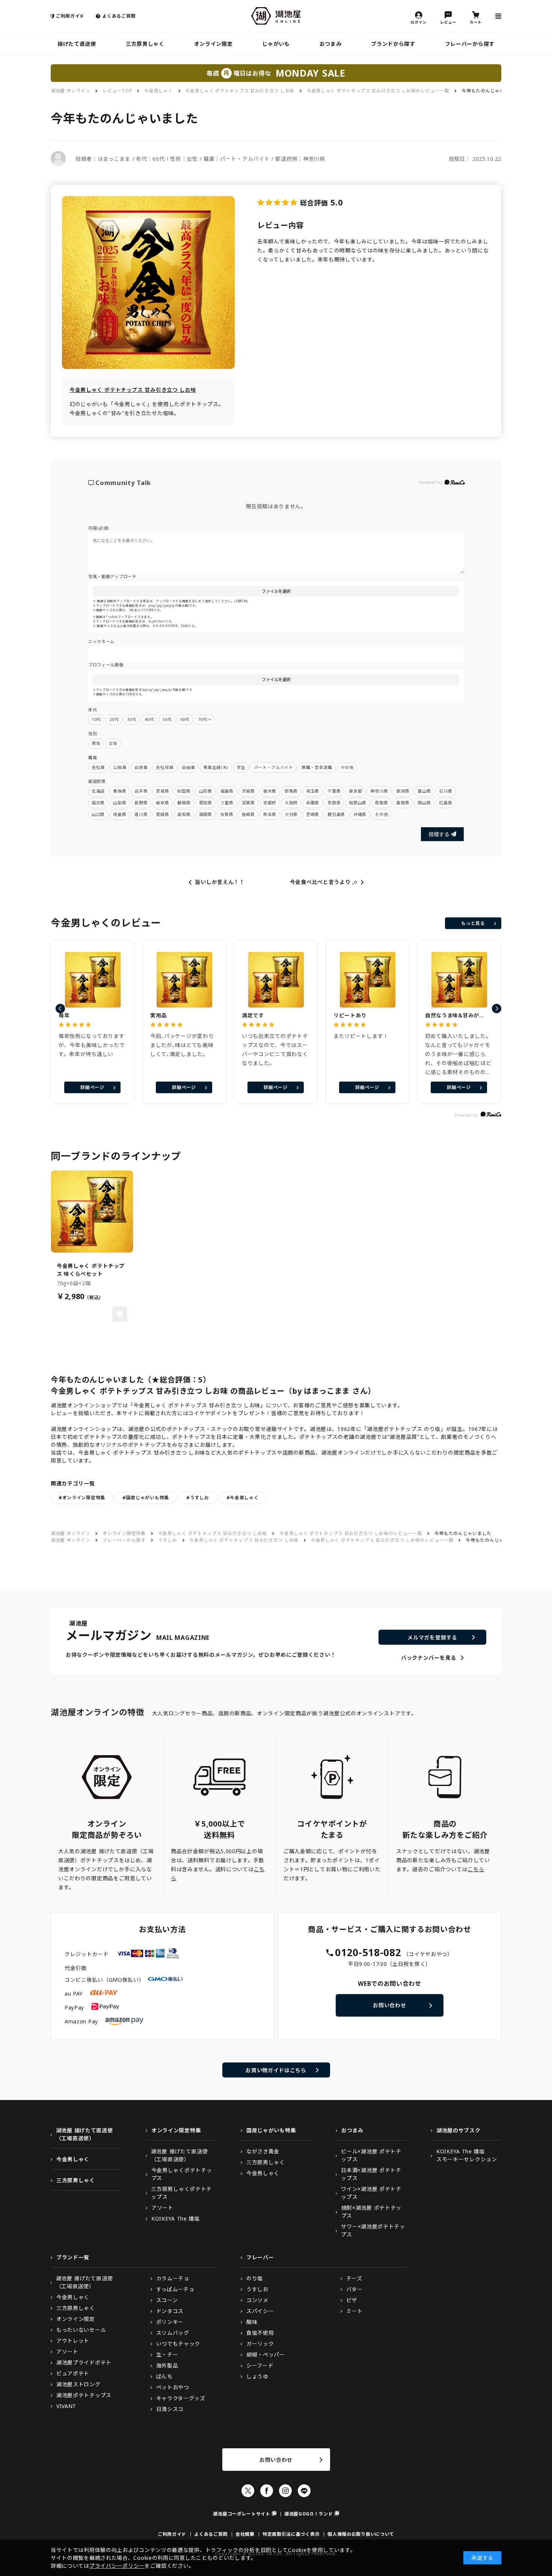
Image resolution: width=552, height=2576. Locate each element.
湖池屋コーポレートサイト (241, 2514)
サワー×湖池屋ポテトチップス (373, 2230)
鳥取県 (381, 803)
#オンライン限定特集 (82, 1498)
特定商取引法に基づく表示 (291, 2534)
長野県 (141, 803)
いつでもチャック (178, 2344)
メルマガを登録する (432, 1637)
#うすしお (198, 1498)
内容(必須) (99, 528)
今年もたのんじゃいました (490, 91)
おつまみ (331, 44)
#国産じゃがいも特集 (146, 1498)
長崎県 (248, 814)
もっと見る (473, 923)
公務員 (120, 767)
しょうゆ (257, 2376)
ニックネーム (101, 641)
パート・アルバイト (274, 767)
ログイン (419, 22)
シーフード (260, 2365)
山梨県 (120, 803)
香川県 (141, 814)
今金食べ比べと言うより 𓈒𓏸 (324, 882)
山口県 (98, 814)
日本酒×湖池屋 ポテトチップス (371, 2174)
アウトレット (73, 2341)
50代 (167, 719)
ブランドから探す (393, 44)
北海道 (98, 791)
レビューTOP (117, 91)
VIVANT (66, 2406)
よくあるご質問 (119, 16)
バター (354, 2289)
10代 (96, 719)
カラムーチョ (173, 2278)
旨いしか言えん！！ (220, 882)
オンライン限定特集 (124, 1533)
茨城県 (248, 791)
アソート (162, 2208)
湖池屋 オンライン (70, 91)
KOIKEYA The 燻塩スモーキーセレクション (467, 2155)
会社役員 (165, 767)
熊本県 (270, 814)
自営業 (141, 767)
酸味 (252, 2322)
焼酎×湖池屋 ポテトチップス (371, 2212)
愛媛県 (162, 814)
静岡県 (184, 803)
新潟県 (403, 791)
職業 (93, 758)
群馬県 (291, 791)
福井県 (98, 803)
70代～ (205, 719)
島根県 (403, 803)
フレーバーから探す (470, 44)
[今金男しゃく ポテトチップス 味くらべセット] (92, 1212)
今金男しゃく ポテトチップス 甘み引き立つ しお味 (240, 91)
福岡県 (206, 814)
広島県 (446, 803)
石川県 (446, 791)
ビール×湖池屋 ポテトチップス (371, 2155)
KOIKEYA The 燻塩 (176, 2219)
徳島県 (120, 814)
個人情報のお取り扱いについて (361, 2534)
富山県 (424, 791)
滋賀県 (248, 803)
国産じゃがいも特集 (271, 2130)
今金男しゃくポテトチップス (182, 2174)
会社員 (98, 767)
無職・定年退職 (317, 767)
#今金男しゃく (243, 1498)
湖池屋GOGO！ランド (309, 2514)
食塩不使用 (260, 2333)
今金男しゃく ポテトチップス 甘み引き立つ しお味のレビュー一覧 (378, 91)
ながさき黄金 (263, 2151)
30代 (132, 719)
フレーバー (260, 2257)
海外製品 (167, 2365)
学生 (241, 767)
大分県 (291, 814)
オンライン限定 (213, 44)
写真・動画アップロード (112, 576)
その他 (347, 767)
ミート (354, 2311)
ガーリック (260, 2344)
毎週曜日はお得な (276, 73)
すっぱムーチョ (175, 2289)
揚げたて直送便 (77, 44)
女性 (113, 743)
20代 (114, 719)
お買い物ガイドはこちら (276, 2070)
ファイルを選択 (276, 591)
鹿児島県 (336, 814)
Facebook (267, 2491)
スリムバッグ (173, 2333)
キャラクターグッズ (181, 2398)
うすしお (168, 1540)
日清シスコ (170, 2409)
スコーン (167, 2300)
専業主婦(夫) (216, 767)
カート (476, 22)
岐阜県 (162, 803)
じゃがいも (276, 44)
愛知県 (206, 803)
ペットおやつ (173, 2387)
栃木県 (270, 791)
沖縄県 (360, 814)
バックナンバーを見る (429, 1658)
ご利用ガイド (70, 16)
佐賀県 (227, 814)
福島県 (227, 791)
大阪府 (291, 803)
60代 (185, 719)
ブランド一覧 (73, 2257)
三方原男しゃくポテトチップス (181, 2193)
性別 (93, 734)
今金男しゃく (158, 91)
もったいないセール (81, 2330)
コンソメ (257, 2300)
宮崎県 (313, 814)
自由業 (188, 767)
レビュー (448, 22)
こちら (476, 1869)
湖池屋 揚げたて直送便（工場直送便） (84, 2134)
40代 (149, 719)
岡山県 (424, 803)
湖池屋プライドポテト (84, 2362)
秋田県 (184, 791)
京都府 (270, 803)
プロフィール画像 (106, 665)
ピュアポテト (73, 2373)
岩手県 (141, 791)
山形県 (206, 791)
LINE (304, 2491)
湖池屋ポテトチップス (84, 2395)
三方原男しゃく (145, 44)
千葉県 (334, 791)
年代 (93, 710)
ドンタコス (170, 2311)
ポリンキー (170, 2322)
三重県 (227, 803)
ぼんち (164, 2376)
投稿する (439, 834)
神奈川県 (379, 791)
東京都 (355, 791)
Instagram (285, 2491)
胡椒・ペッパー (266, 2355)
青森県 (120, 791)
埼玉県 (313, 791)
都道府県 (97, 781)
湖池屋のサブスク (458, 2130)
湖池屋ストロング (78, 2384)
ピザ (352, 2300)
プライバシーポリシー (117, 2566)
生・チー (167, 2355)
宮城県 (162, 791)
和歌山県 (358, 803)
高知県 (184, 814)
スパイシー (260, 2311)
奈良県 (334, 803)
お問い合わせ (389, 2005)
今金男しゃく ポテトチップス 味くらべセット (91, 1270)
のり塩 (255, 2278)
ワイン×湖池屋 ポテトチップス (371, 2193)
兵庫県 (313, 803)
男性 (96, 743)
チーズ (354, 2278)
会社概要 (245, 2534)
